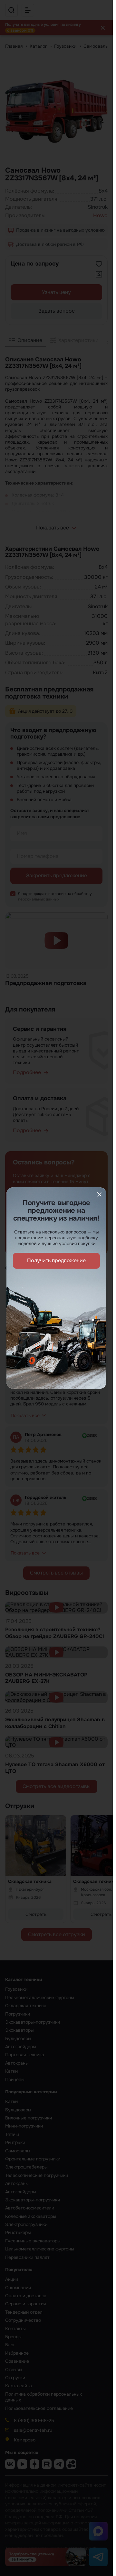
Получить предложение (56, 1260)
